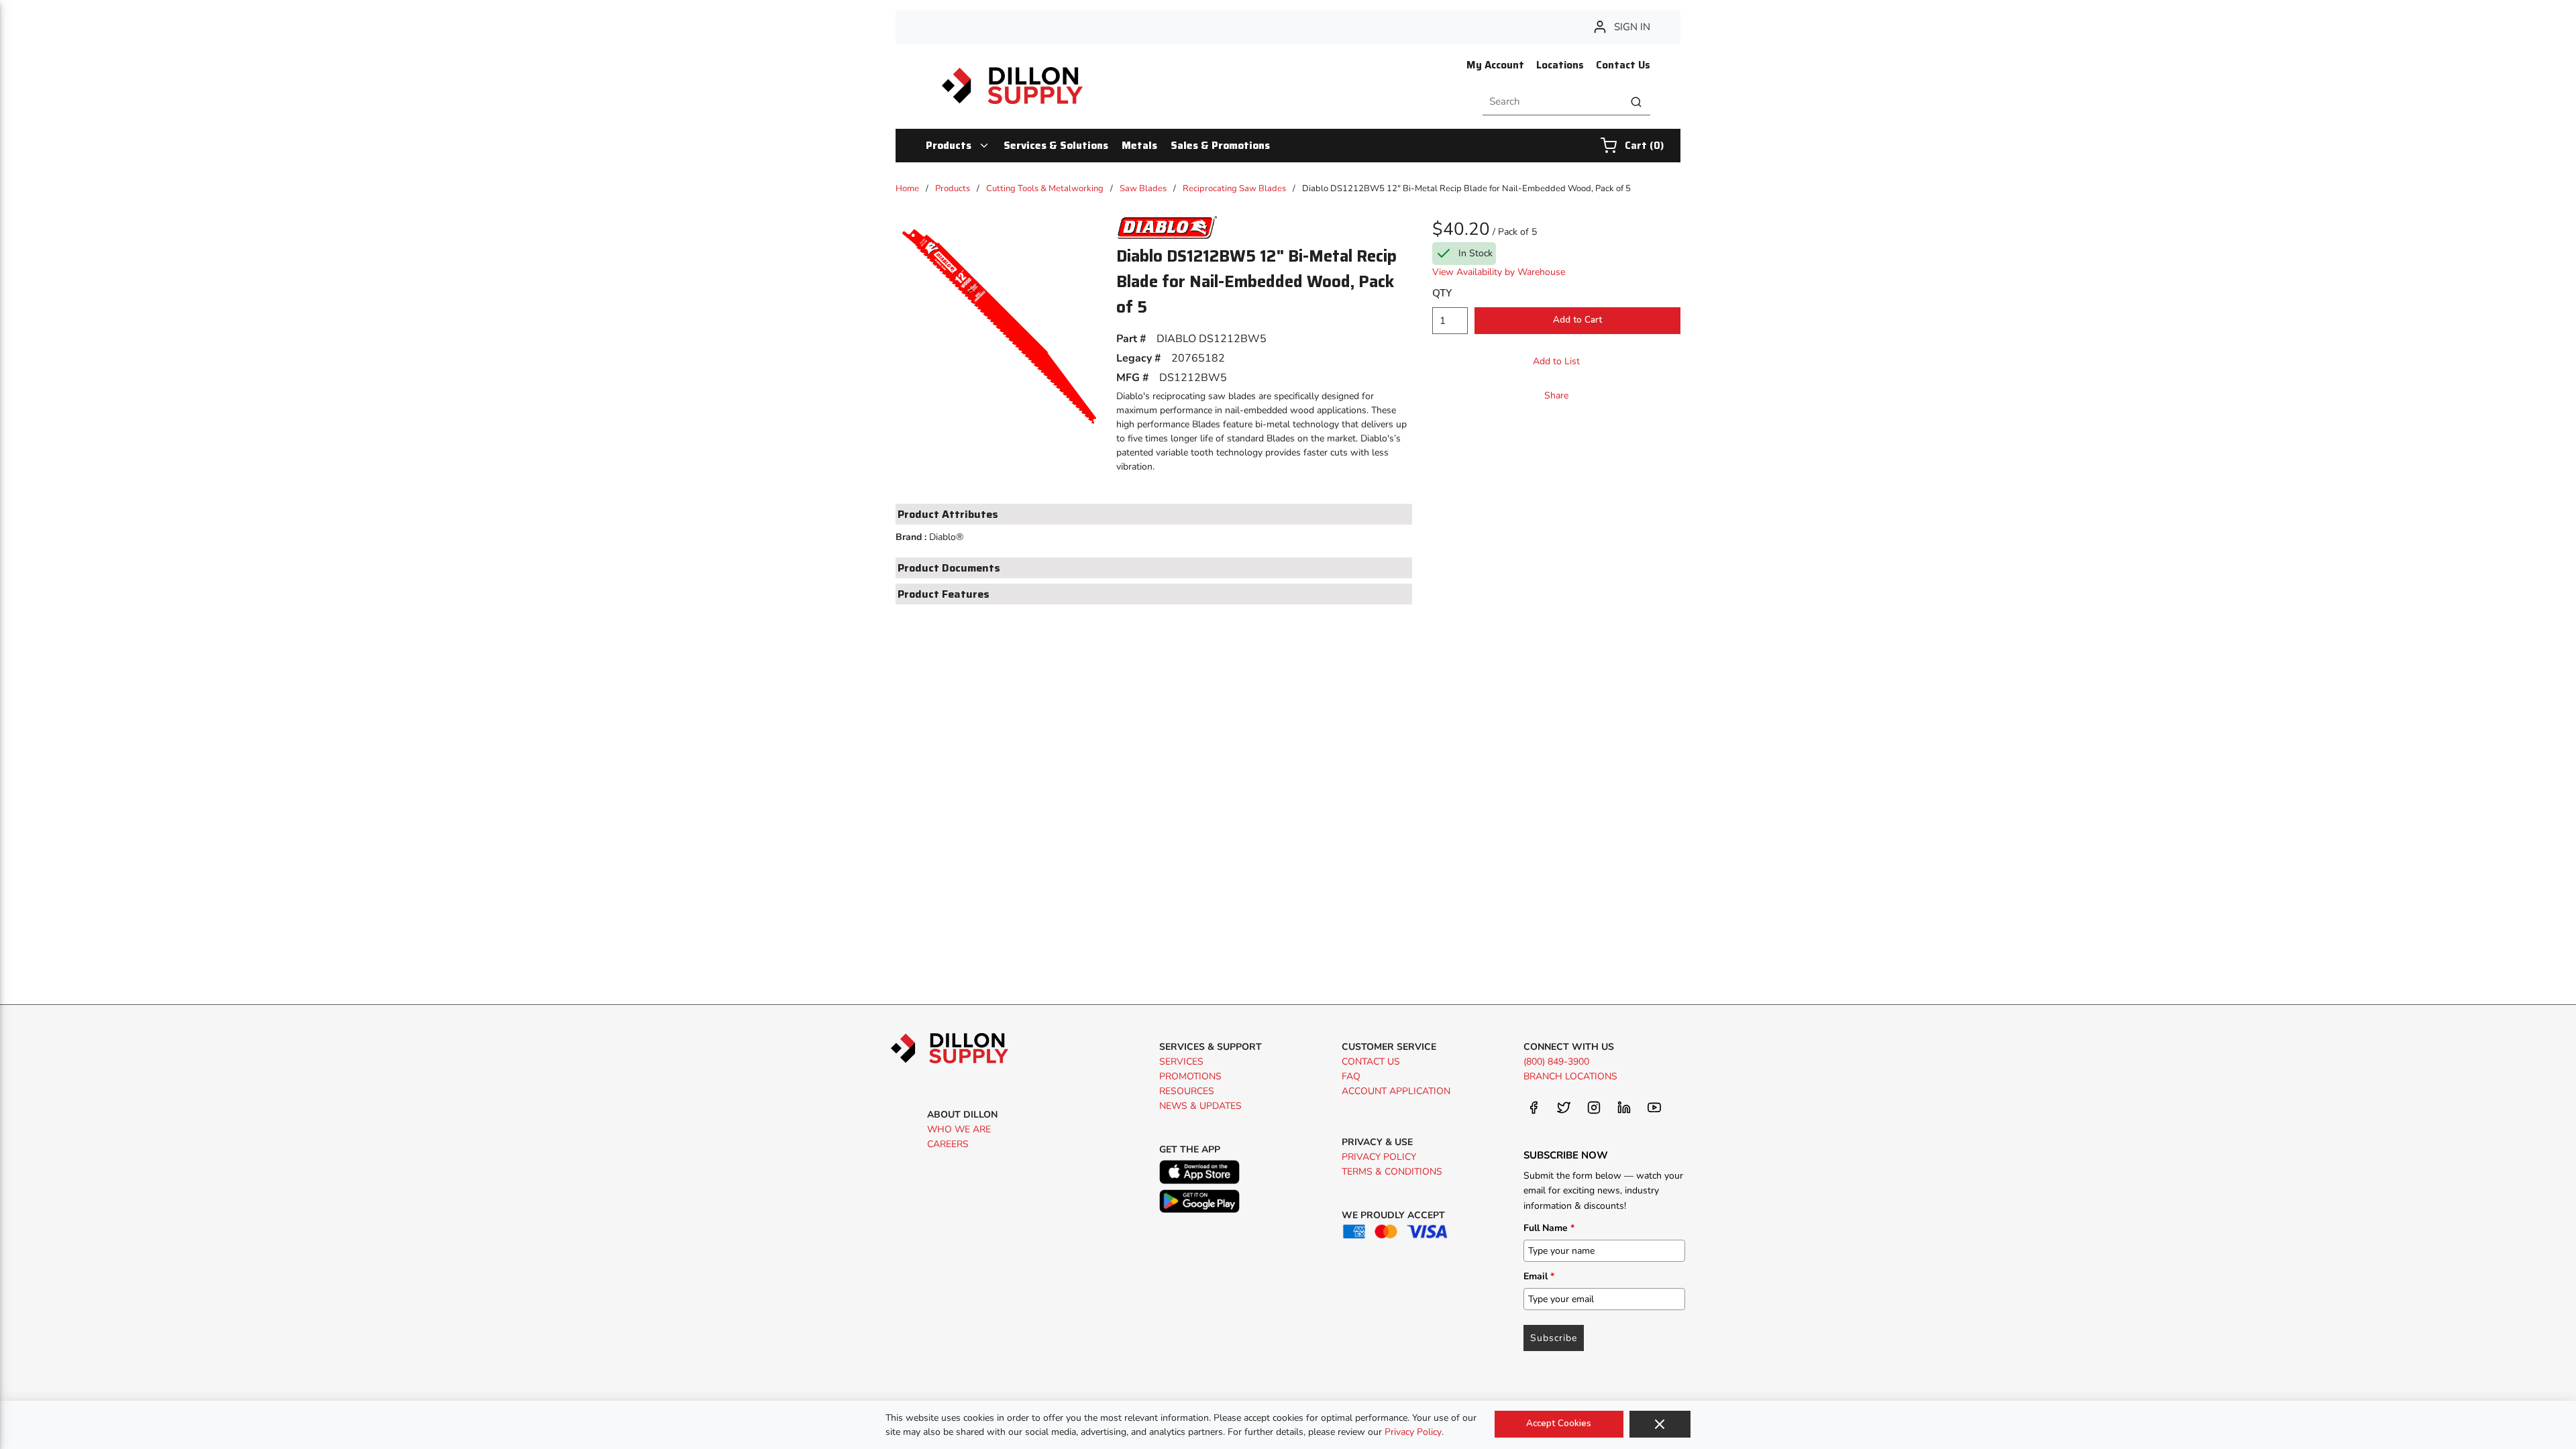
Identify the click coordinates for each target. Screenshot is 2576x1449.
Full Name (1549, 1228)
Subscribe (1554, 1338)
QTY (1442, 293)
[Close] (1660, 1424)
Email (1539, 1276)
